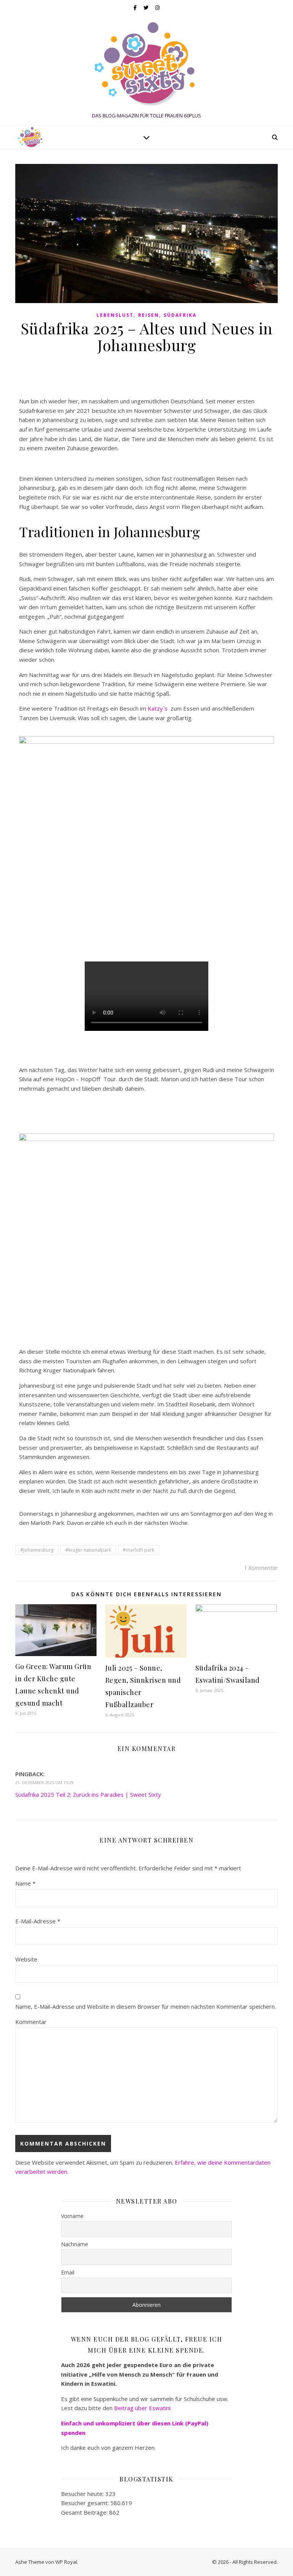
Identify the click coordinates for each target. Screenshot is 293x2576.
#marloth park (138, 1550)
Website (26, 1959)
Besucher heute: (83, 2494)
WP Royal (66, 2562)
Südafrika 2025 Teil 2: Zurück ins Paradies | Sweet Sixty (88, 1794)
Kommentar (31, 2022)
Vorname (72, 2216)
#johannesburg (37, 1550)
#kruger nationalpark (88, 1550)
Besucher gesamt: (86, 2503)
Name (25, 1883)
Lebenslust (115, 315)
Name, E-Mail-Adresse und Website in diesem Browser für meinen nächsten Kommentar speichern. (146, 2006)
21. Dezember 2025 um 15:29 (44, 1782)
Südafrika (180, 315)
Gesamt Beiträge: (85, 2512)
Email (68, 2272)
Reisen (149, 315)
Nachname (75, 2244)
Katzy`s (158, 708)
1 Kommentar (261, 1568)
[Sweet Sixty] (146, 64)
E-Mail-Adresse (38, 1921)
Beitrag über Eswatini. (144, 2408)
